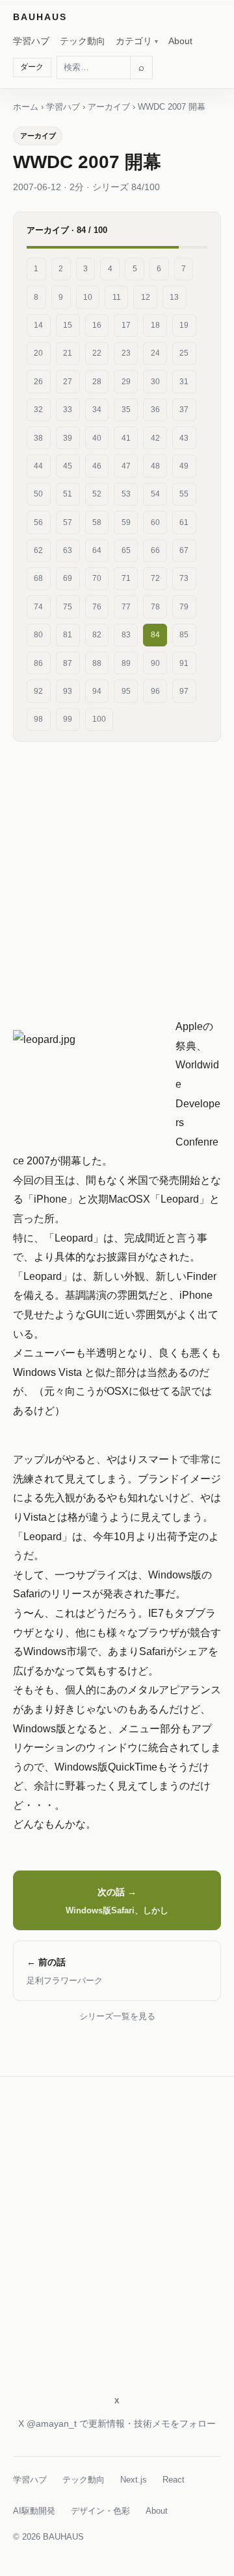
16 (97, 325)
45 (68, 466)
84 (155, 635)
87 (68, 663)
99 (68, 719)
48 (155, 466)
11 (117, 297)
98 (38, 719)
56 (38, 522)
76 (97, 607)
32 (38, 410)
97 (184, 691)
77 (126, 607)
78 (155, 607)
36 (155, 410)
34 (97, 410)
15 (68, 325)
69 (68, 578)
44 (38, 466)
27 (68, 382)
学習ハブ (31, 41)
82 (97, 635)
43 (184, 438)
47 (126, 466)
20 (38, 353)
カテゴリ (134, 41)
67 (184, 550)
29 (126, 382)
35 (126, 410)
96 (155, 691)
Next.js (134, 2480)
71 (126, 578)
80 (38, 635)
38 (38, 438)
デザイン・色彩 (100, 2511)
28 (97, 382)
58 (97, 522)
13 (174, 297)
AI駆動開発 (34, 2511)
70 (97, 578)
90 (155, 663)
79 (184, 607)
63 (68, 550)
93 (68, 691)
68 (38, 578)
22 (97, 353)
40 (97, 438)
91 (184, 663)
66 (155, 550)
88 (97, 663)
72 (155, 578)
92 (38, 691)
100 (99, 719)
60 (155, 522)
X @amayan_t (47, 2423)
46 (97, 466)
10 (88, 297)
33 (68, 410)
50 (38, 494)
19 (184, 325)
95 (126, 691)
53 (126, 494)
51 (68, 494)
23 (126, 353)
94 (97, 691)
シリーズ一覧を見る (117, 2016)
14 (38, 325)
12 (146, 297)
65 (126, 550)
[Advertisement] (117, 874)
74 (38, 607)
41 (126, 438)
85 (184, 635)
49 (184, 466)
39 (68, 438)
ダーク (32, 67)
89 (126, 663)
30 (155, 382)
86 (38, 663)
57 (68, 522)
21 (68, 353)
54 (155, 494)
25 (184, 353)
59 (126, 522)
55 (184, 494)
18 (155, 325)
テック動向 (83, 41)
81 (68, 635)
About (180, 41)
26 (38, 382)
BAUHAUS (40, 17)
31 (184, 382)
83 (126, 635)
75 (68, 607)
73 (184, 578)
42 (155, 438)
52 (97, 494)
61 (184, 522)
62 (38, 550)
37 (184, 410)
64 (97, 550)
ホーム (26, 107)
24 (155, 353)
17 (126, 325)
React (174, 2480)
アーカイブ (109, 107)
